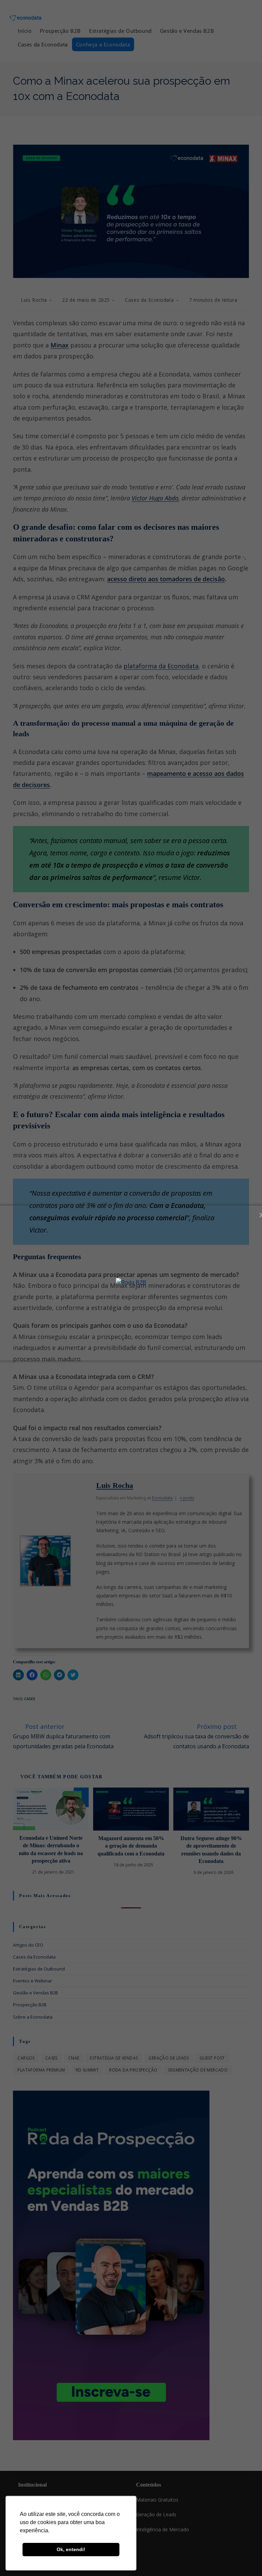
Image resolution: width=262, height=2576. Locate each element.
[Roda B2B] (131, 1283)
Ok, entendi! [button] (71, 2549)
